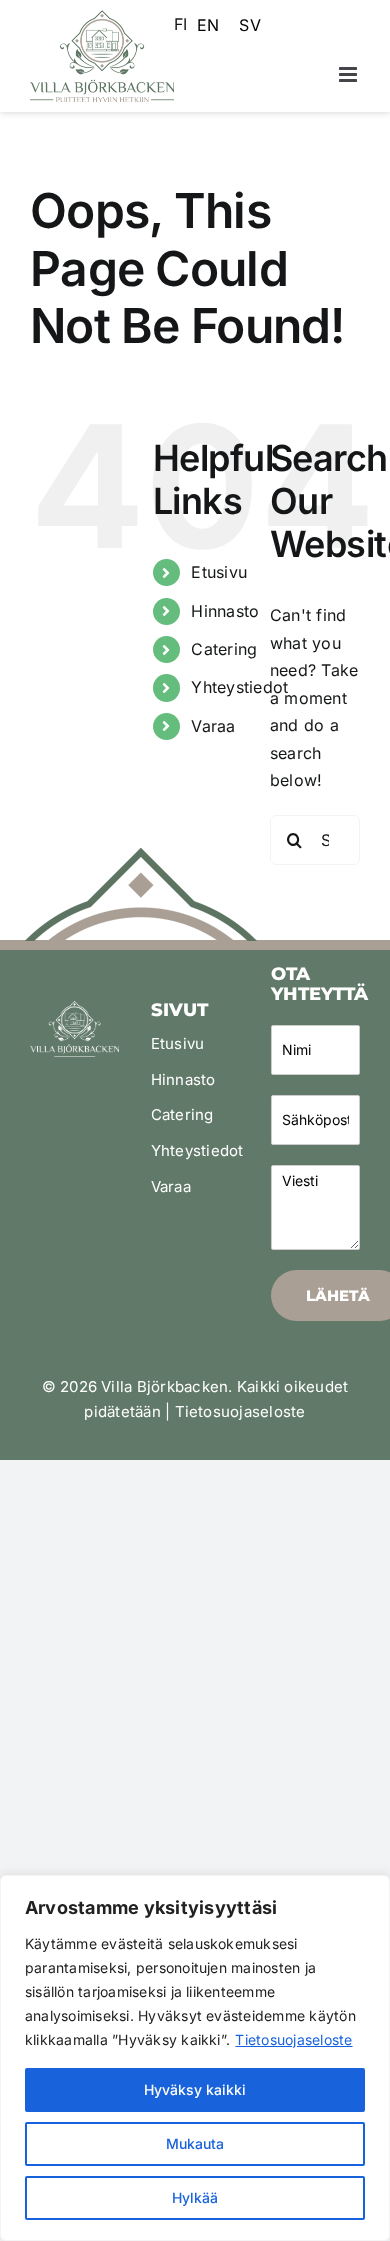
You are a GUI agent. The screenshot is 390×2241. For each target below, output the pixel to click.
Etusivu (219, 572)
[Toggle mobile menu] (349, 74)
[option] (208, 25)
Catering (224, 649)
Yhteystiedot (239, 687)
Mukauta (195, 2143)
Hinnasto (225, 611)
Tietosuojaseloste (293, 2039)
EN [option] (208, 25)
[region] (195, 2058)
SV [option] (249, 25)
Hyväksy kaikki (195, 2089)
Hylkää (195, 2197)
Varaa (213, 726)
